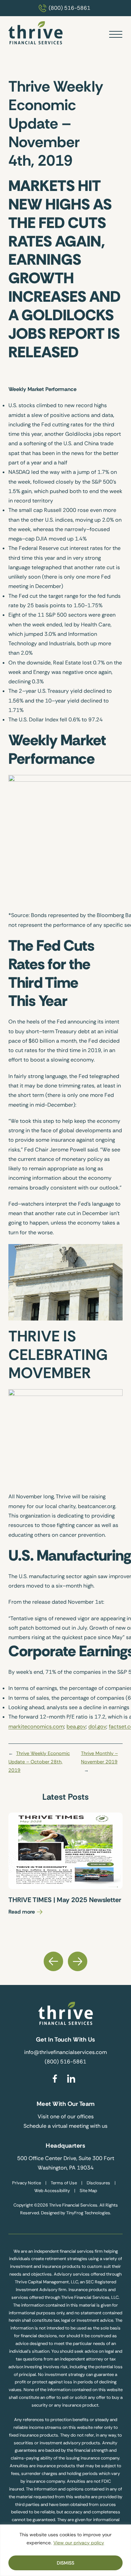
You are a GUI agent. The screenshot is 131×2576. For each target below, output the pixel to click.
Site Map (88, 2191)
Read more (22, 1912)
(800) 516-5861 (70, 8)
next (78, 1961)
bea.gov (76, 1726)
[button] (116, 34)
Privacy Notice (27, 2183)
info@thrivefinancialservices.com (65, 2052)
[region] (65, 2550)
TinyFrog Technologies (88, 2213)
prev (53, 1961)
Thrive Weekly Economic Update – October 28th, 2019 (39, 1762)
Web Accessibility (52, 2191)
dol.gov (97, 1726)
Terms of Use (64, 2183)
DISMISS (65, 2563)
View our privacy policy (79, 2543)
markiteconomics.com (36, 1726)
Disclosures (98, 2183)
